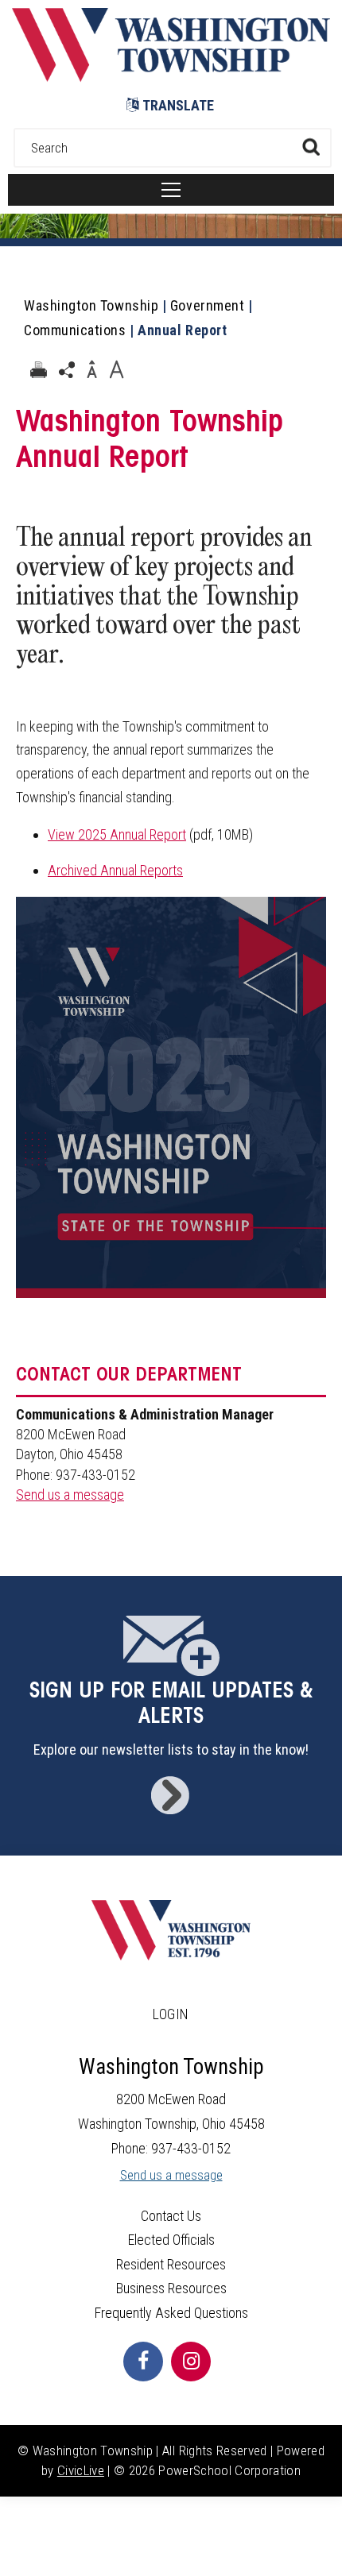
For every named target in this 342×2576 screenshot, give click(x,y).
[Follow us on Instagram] (191, 2362)
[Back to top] (326, 2544)
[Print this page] (38, 370)
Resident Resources (171, 2264)
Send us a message (70, 1495)
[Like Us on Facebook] (143, 2362)
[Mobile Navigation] (171, 190)
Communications (75, 330)
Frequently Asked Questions (171, 2313)
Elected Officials (171, 2240)
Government (207, 305)
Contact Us (171, 2216)
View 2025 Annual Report (117, 834)
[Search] (311, 147)
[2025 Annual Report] (171, 1313)
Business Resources (171, 2288)
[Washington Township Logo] (171, 77)
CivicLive (81, 2470)
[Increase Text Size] (116, 370)
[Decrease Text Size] (91, 370)
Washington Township (91, 305)
